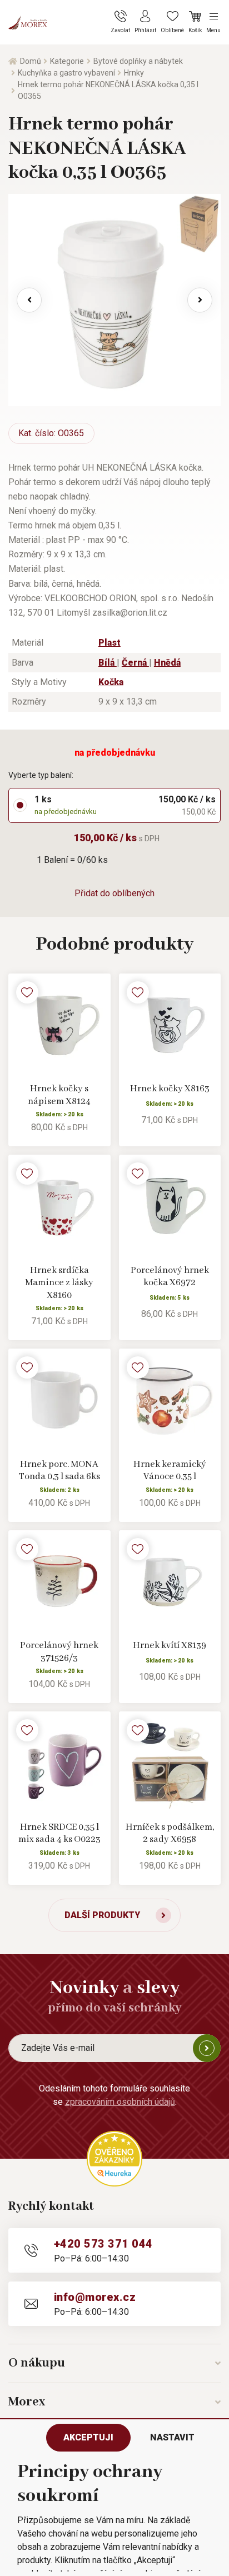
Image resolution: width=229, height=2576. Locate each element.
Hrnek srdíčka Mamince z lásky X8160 (59, 1283)
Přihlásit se (207, 2048)
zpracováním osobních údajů (120, 2102)
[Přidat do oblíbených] (27, 992)
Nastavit (172, 2437)
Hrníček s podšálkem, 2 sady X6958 (170, 1834)
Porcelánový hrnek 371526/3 (59, 1652)
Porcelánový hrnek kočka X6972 (170, 1277)
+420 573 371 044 (103, 2244)
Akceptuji (88, 2437)
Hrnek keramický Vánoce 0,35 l (170, 1471)
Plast (109, 643)
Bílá (108, 663)
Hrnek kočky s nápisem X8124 (59, 1095)
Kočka (111, 682)
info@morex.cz (95, 2297)
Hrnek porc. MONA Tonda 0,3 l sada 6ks (59, 1471)
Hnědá (167, 663)
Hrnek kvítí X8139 (170, 1646)
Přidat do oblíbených (114, 893)
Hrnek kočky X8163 (170, 1089)
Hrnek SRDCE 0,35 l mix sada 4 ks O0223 (59, 1834)
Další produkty (102, 1915)
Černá (135, 663)
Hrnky (134, 73)
